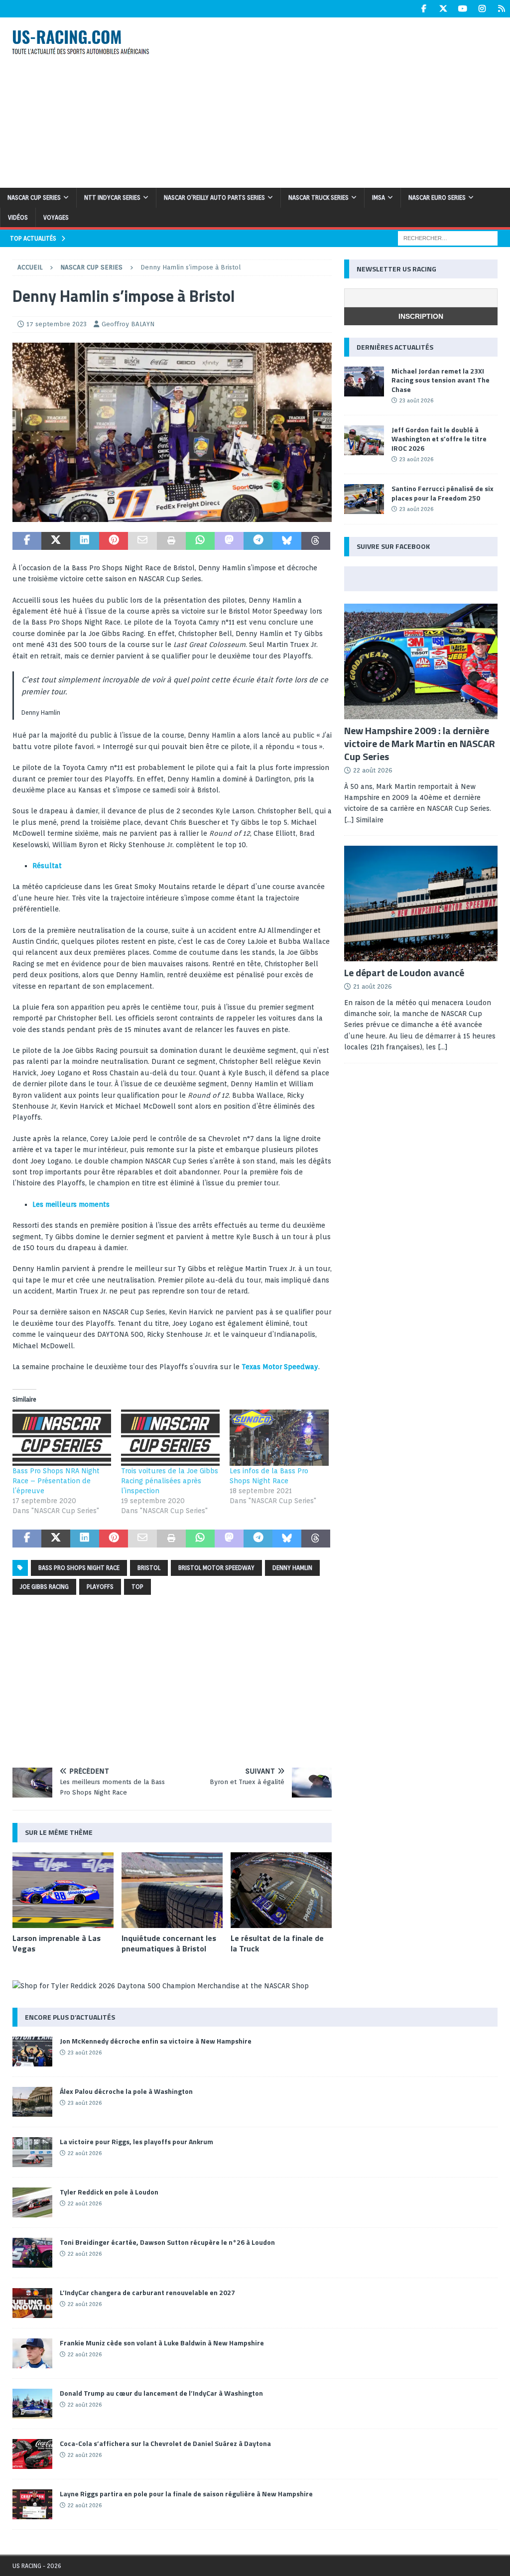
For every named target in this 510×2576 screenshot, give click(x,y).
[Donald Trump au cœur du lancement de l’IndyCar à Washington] (32, 2404)
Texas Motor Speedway (280, 1367)
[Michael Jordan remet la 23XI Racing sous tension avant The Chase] (364, 382)
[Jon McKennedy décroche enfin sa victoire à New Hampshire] (32, 2052)
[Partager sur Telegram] (258, 541)
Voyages (56, 217)
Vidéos (18, 217)
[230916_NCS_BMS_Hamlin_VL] (172, 516)
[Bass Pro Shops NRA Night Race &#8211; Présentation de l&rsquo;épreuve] (62, 1438)
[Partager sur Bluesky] (287, 541)
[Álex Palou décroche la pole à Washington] (32, 2102)
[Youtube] (462, 9)
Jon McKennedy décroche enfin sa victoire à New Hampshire (156, 2041)
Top (137, 1587)
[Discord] (501, 9)
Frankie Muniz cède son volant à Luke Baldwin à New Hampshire (162, 2343)
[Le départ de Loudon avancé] (421, 903)
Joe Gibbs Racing (44, 1587)
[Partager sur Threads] (316, 541)
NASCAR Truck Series (319, 197)
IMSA (379, 197)
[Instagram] (482, 9)
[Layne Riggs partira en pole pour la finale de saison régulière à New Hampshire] (32, 2504)
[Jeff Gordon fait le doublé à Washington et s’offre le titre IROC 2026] (364, 440)
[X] (443, 9)
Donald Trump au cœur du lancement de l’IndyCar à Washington (161, 2393)
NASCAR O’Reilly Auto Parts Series (214, 197)
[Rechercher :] (448, 238)
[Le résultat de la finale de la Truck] (281, 1890)
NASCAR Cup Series (34, 197)
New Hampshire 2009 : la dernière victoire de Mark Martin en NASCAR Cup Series (420, 743)
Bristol (149, 1568)
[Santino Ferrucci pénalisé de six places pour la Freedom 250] (364, 499)
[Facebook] (424, 9)
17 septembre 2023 (57, 324)
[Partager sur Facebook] (27, 541)
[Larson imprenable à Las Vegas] (63, 1890)
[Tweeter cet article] (56, 541)
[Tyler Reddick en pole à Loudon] (32, 2202)
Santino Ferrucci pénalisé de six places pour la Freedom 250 (443, 493)
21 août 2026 (373, 986)
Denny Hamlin (292, 1568)
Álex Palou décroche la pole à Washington (126, 2091)
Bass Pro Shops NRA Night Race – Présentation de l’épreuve (56, 1481)
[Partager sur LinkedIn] (85, 541)
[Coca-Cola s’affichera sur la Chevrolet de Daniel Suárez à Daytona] (32, 2454)
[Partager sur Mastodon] (229, 541)
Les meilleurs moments (71, 1204)
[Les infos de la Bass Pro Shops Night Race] (279, 1438)
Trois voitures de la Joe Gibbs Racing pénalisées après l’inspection (170, 1481)
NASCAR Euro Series (437, 197)
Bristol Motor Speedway (216, 1568)
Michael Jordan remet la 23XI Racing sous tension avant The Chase (441, 380)
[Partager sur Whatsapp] (200, 541)
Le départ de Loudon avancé (404, 972)
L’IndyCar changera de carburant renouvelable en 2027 (147, 2292)
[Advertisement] (342, 101)
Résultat (47, 866)
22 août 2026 (373, 770)
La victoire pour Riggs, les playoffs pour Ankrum (136, 2141)
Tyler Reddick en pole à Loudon (109, 2192)
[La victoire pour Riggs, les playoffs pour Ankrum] (32, 2152)
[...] (443, 1047)
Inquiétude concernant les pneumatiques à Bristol (169, 1943)
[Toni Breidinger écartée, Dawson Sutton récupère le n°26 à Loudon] (32, 2253)
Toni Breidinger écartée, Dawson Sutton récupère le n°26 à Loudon (167, 2242)
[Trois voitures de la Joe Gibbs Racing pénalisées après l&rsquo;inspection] (170, 1438)
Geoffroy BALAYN (128, 324)
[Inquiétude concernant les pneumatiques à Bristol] (172, 1890)
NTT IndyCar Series (112, 197)
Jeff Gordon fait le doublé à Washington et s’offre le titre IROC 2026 (439, 439)
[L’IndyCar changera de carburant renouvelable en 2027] (32, 2303)
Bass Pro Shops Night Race (79, 1568)
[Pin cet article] (114, 541)
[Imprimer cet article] (171, 541)
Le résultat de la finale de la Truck (277, 1943)
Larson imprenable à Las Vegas (57, 1943)
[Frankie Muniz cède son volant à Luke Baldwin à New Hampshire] (32, 2353)
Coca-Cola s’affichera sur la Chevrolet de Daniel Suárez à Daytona (165, 2443)
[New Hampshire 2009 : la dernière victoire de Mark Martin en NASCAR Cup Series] (421, 661)
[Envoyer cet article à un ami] (142, 541)
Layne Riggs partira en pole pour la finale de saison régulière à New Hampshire (186, 2494)
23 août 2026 (416, 400)
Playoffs (100, 1587)
